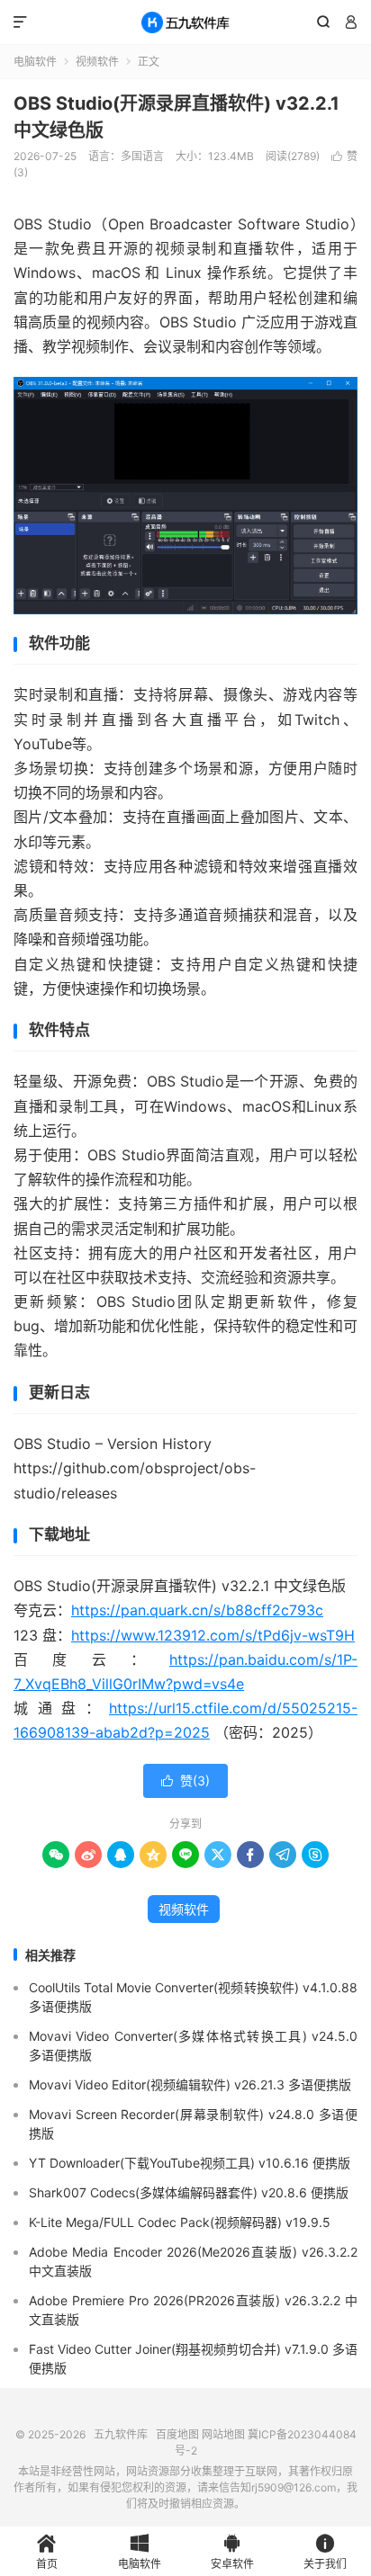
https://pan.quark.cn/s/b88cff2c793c (197, 1610)
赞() (185, 1780)
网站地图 (223, 2434)
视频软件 (97, 62)
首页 (47, 2552)
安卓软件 (232, 2552)
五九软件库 (185, 22)
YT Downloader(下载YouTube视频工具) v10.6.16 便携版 (190, 2163)
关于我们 (325, 2552)
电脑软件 (35, 62)
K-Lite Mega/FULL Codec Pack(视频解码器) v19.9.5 (180, 2222)
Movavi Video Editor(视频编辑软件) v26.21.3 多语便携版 (190, 2084)
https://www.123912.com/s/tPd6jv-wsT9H (213, 1635)
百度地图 (177, 2434)
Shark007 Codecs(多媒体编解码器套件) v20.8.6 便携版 (189, 2192)
